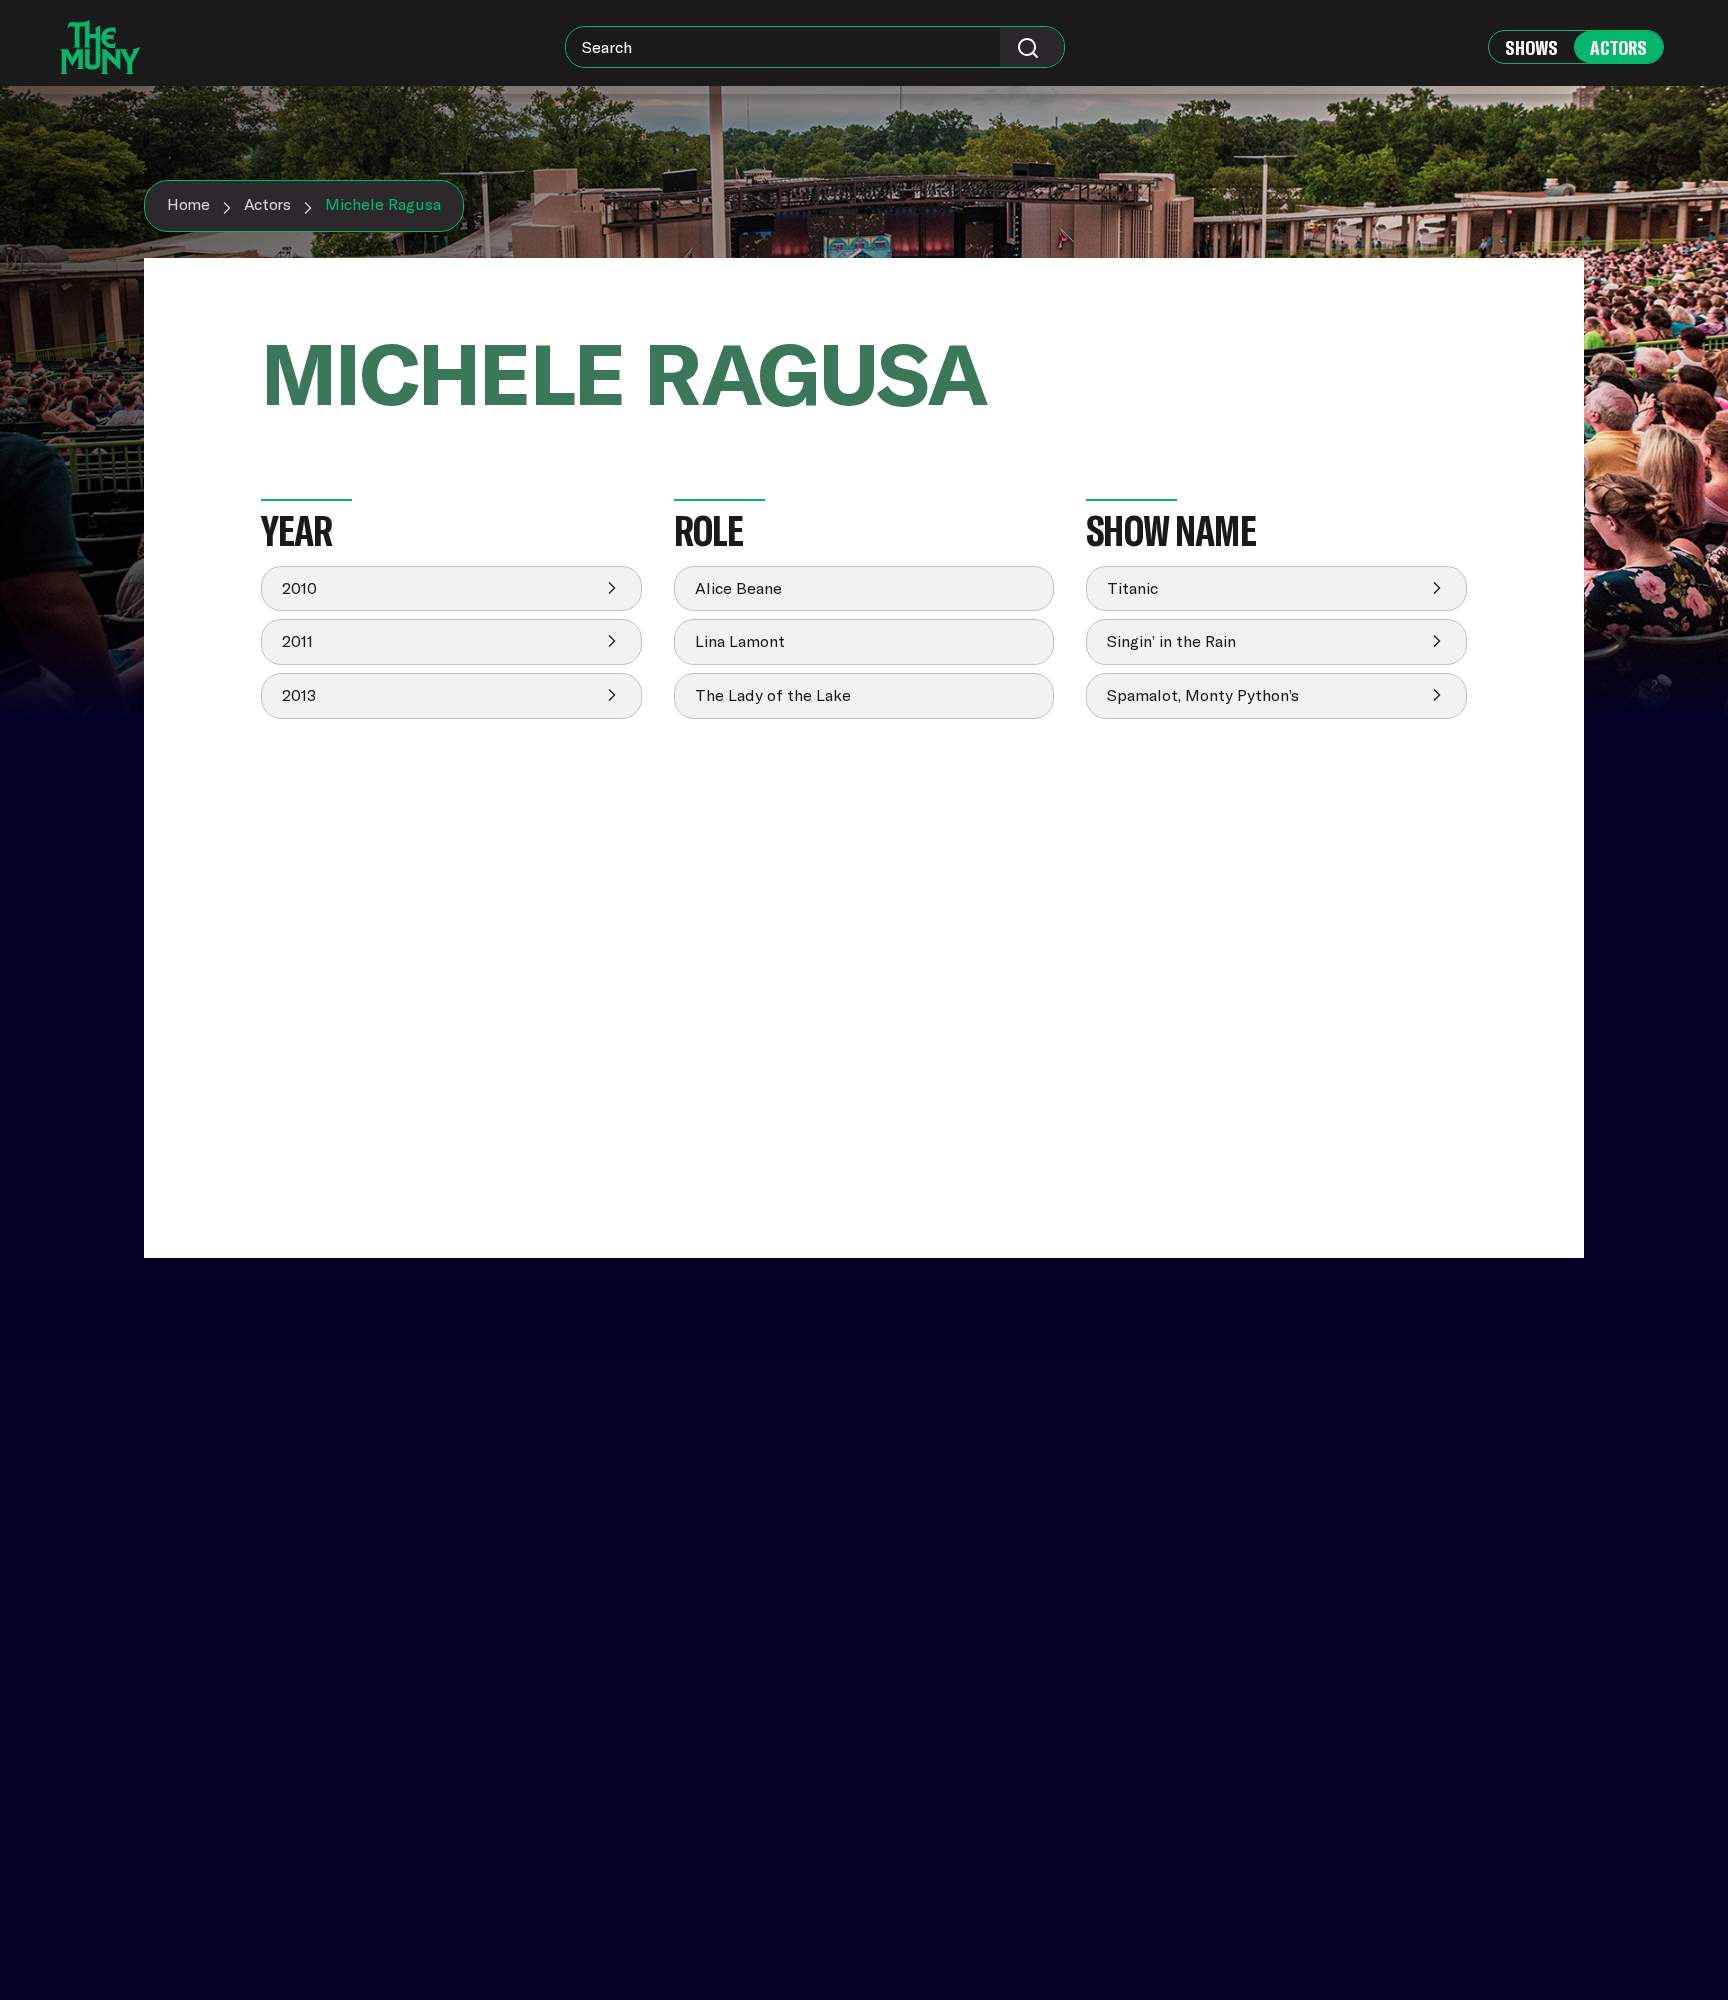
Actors (1618, 47)
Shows (1531, 47)
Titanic (1132, 588)
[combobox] (815, 47)
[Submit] (1032, 47)
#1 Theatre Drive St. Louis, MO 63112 (1390, 1804)
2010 (299, 588)
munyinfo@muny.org (1396, 1868)
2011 (297, 641)
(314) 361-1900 (1373, 1849)
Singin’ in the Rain (1171, 641)
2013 (299, 695)
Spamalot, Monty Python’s (1203, 695)
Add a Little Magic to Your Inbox (1442, 1607)
